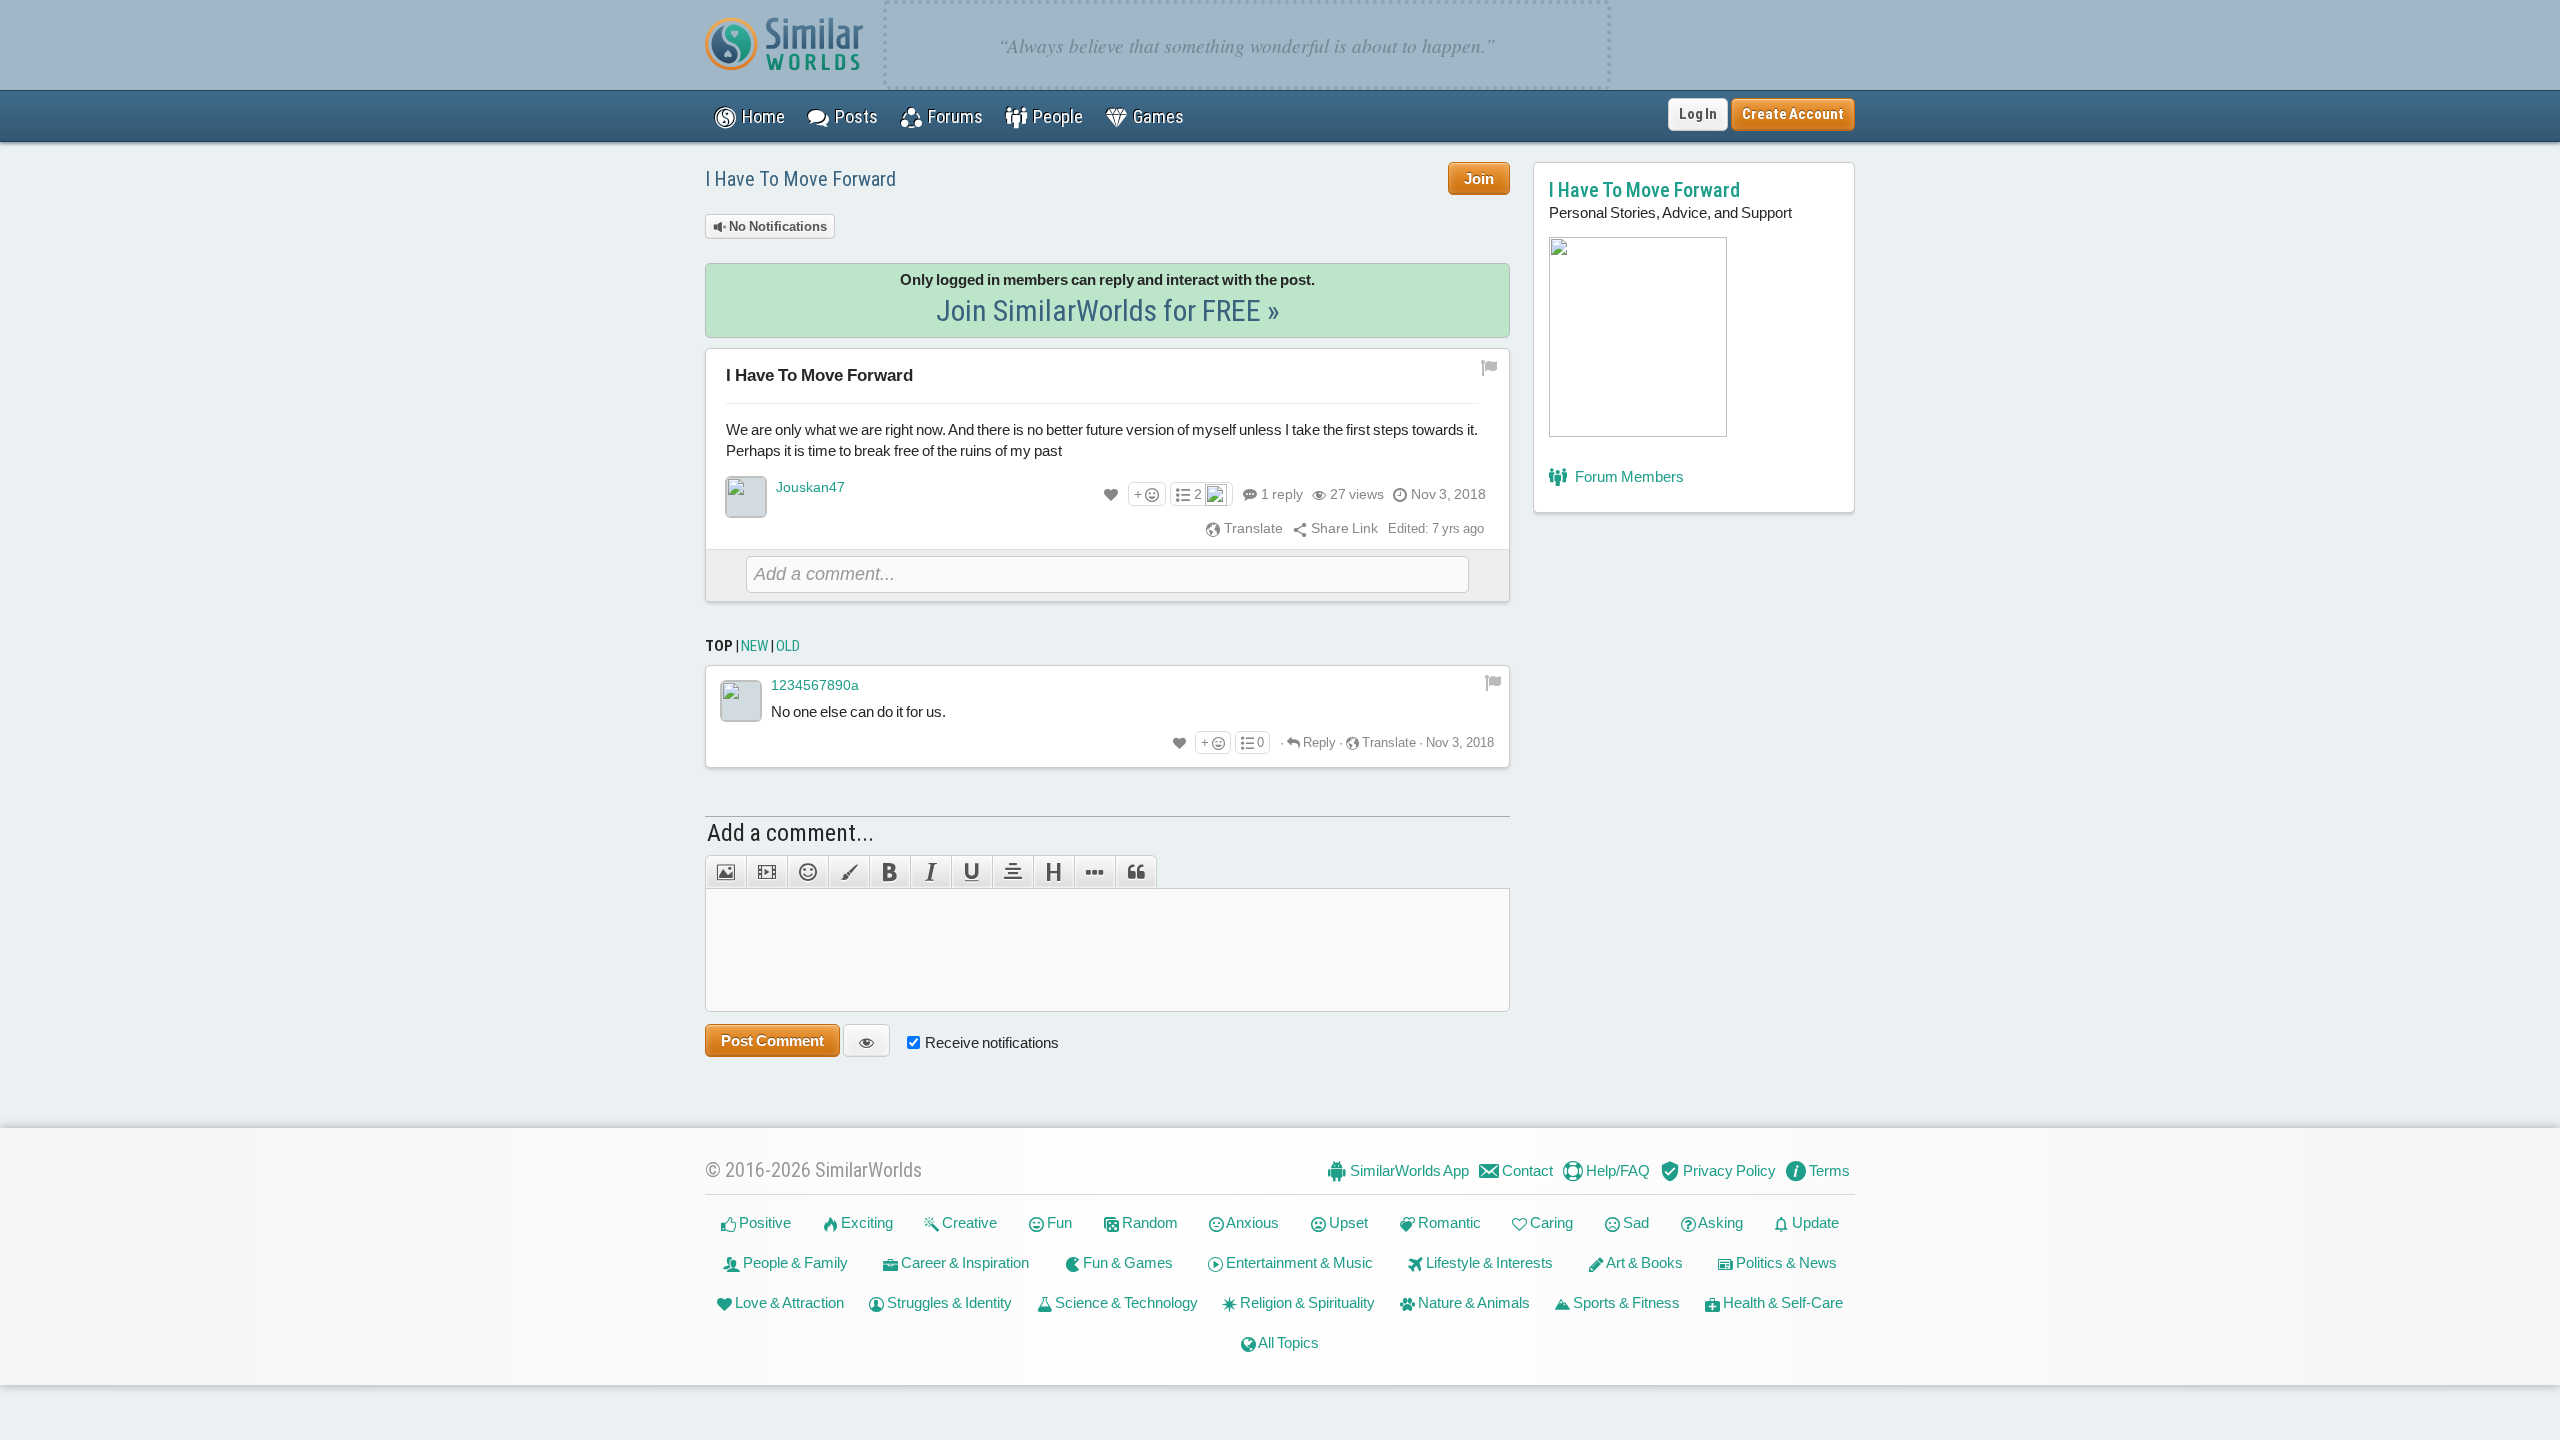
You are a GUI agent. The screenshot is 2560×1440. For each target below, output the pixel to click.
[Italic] (930, 872)
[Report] (1493, 681)
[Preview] (866, 1040)
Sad (1634, 1222)
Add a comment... (790, 833)
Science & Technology (1125, 1302)
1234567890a (815, 685)
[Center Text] (1012, 872)
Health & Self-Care (1781, 1302)
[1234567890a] (741, 701)
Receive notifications (992, 1042)
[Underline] (971, 872)
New (754, 646)
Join (1479, 178)
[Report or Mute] (1489, 367)
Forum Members (1628, 476)
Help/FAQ (1616, 1170)
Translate (1252, 528)
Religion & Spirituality (1306, 1302)
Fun (1058, 1222)
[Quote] (1136, 872)
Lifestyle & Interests (1488, 1262)
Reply (1318, 742)
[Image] (725, 872)
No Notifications (776, 226)
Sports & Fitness (1625, 1302)
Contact (1526, 1170)
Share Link (1343, 528)
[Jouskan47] (746, 497)
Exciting (865, 1222)
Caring (1550, 1222)
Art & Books (1643, 1262)
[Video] (766, 872)
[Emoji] (807, 872)
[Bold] (889, 872)
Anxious (1251, 1222)
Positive (763, 1222)
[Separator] (1094, 872)
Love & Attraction (788, 1302)
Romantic (1448, 1222)
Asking (1719, 1222)
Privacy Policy (1728, 1170)
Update (1814, 1222)
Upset (1347, 1222)
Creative (968, 1222)
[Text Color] (848, 872)
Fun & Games (1126, 1262)
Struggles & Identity (948, 1302)
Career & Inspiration (963, 1262)
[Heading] (1053, 872)
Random (1148, 1222)
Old (788, 646)
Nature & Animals (1472, 1302)
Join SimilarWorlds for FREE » (1108, 310)
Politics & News (1785, 1262)
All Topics (1287, 1342)
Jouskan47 (810, 487)
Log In (1698, 114)
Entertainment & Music (1298, 1262)
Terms (1828, 1170)
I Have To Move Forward (800, 179)
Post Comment (772, 1040)
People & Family (794, 1262)
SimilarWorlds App (1408, 1170)
